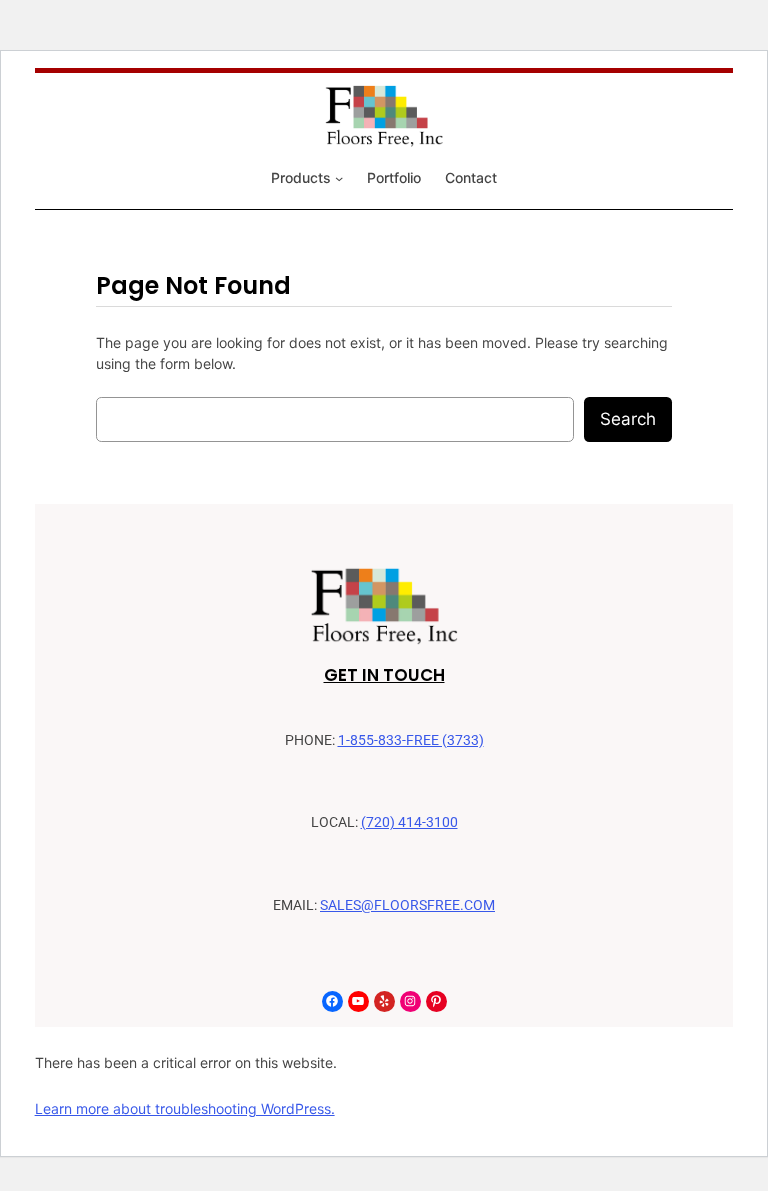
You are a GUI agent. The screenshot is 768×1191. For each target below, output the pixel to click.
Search (628, 419)
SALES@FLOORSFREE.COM (407, 905)
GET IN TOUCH (384, 675)
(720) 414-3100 (409, 822)
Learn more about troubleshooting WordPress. (185, 1108)
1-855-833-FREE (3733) (411, 740)
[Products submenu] (339, 178)
